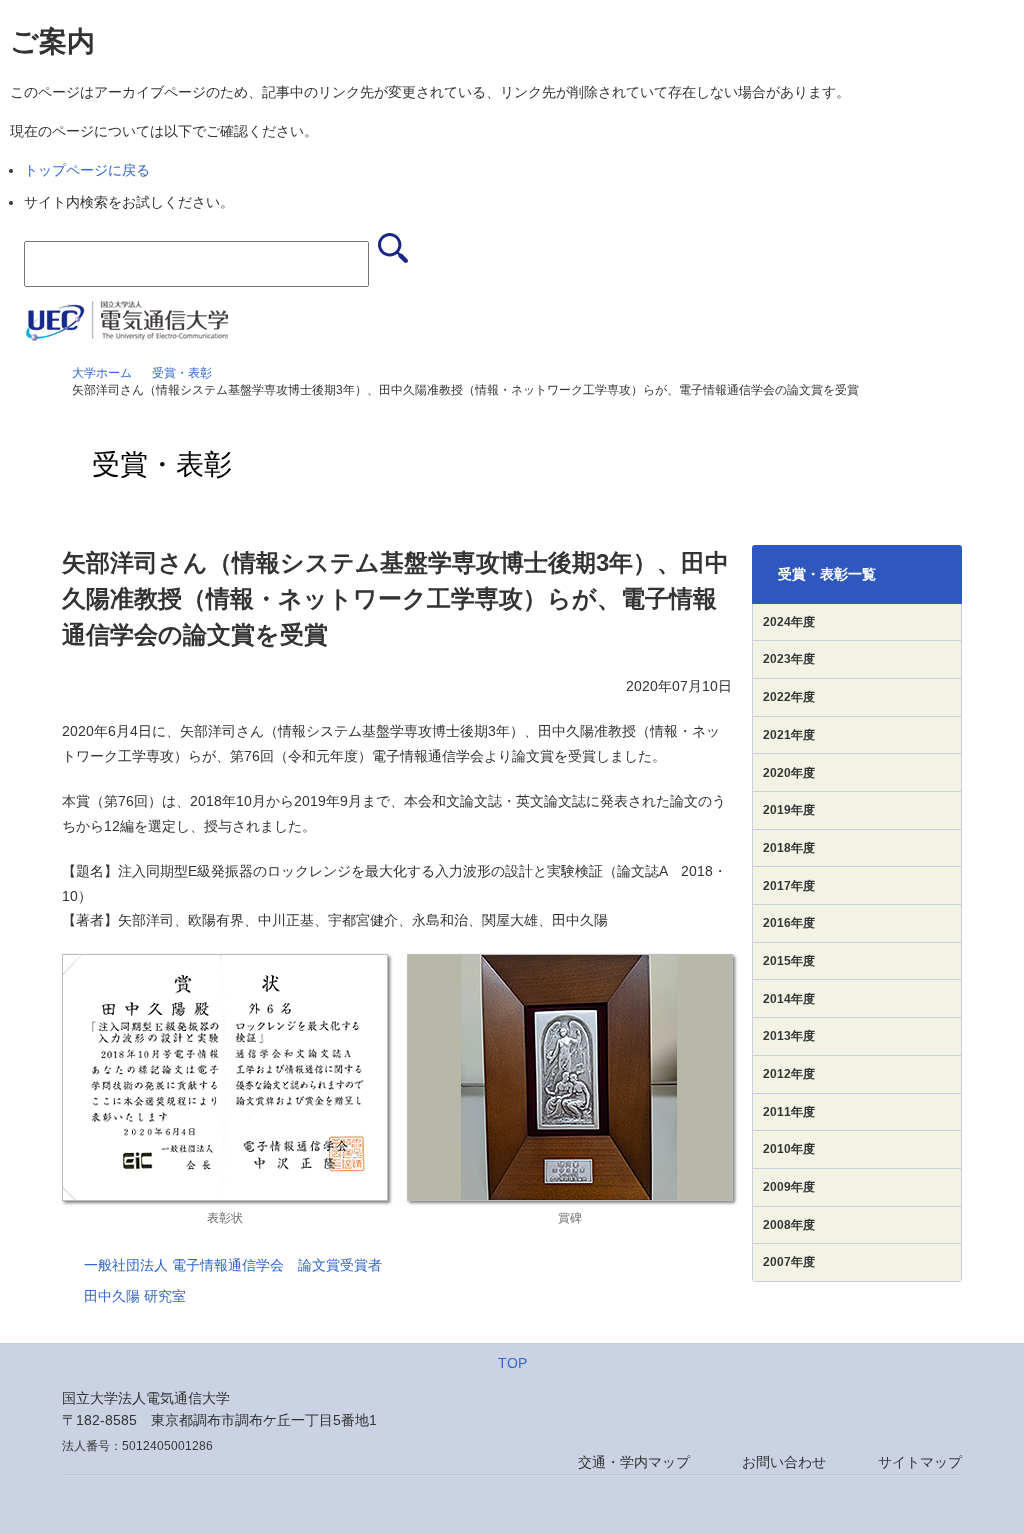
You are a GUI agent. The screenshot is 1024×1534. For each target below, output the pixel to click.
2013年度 (789, 1036)
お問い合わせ (784, 1462)
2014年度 (789, 999)
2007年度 (789, 1262)
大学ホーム (102, 373)
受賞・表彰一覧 (827, 574)
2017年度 (789, 886)
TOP (512, 1363)
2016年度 (789, 923)
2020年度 (789, 773)
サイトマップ (920, 1462)
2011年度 (789, 1112)
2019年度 (789, 810)
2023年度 (789, 659)
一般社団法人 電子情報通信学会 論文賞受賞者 (233, 1265)
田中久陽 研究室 (135, 1296)
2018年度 (789, 848)
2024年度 (789, 622)
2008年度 (789, 1225)
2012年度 (789, 1074)
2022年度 (789, 697)
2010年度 (789, 1149)
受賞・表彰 (182, 373)
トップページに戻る (87, 170)
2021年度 (789, 735)
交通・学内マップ (634, 1462)
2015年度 (789, 961)
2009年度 (789, 1187)
